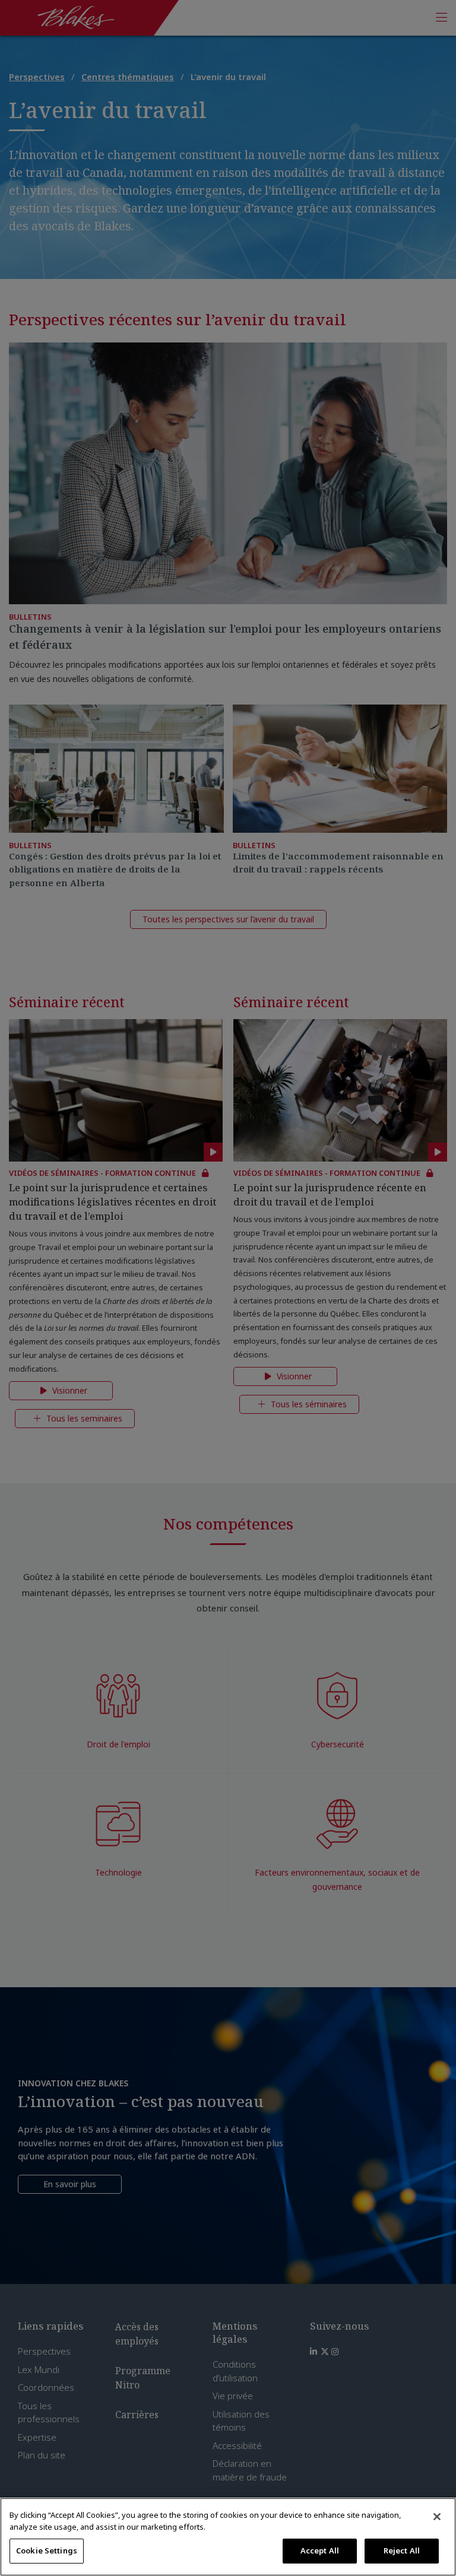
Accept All (320, 2550)
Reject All (402, 2550)
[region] (228, 2537)
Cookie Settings (47, 2550)
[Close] (437, 2517)
